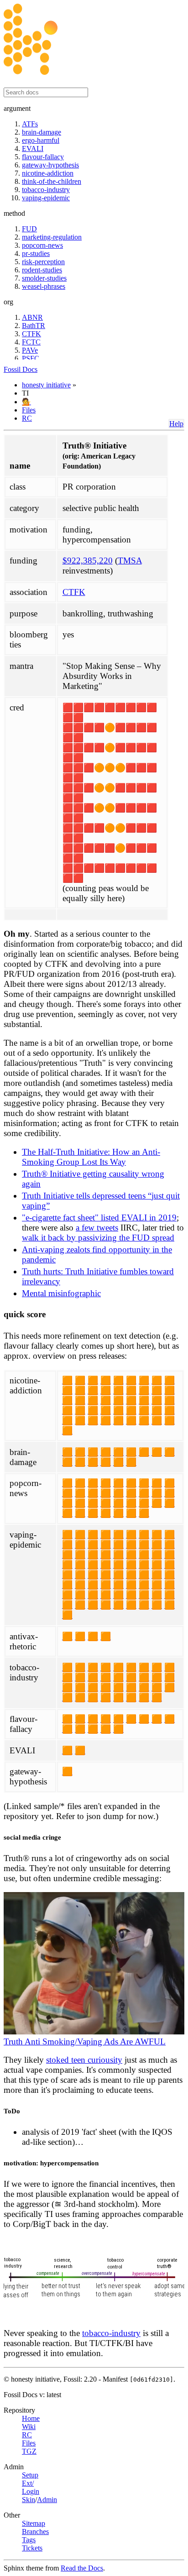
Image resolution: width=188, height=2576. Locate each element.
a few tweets (97, 1228)
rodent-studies (42, 270)
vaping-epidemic (46, 198)
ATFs (30, 124)
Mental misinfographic (61, 1293)
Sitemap (34, 2523)
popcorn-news (42, 245)
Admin (47, 2500)
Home (31, 2418)
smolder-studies (44, 278)
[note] (94, 2482)
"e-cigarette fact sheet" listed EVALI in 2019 (99, 1218)
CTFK (31, 334)
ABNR (32, 317)
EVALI (33, 149)
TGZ (29, 2451)
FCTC (31, 342)
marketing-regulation (52, 237)
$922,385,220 (88, 561)
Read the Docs (82, 2568)
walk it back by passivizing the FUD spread (98, 1238)
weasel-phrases (44, 286)
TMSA (130, 561)
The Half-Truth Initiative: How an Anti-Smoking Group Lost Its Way (91, 1157)
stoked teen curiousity (84, 2060)
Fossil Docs (21, 369)
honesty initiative (46, 385)
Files (29, 410)
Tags (29, 2540)
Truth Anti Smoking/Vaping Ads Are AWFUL (85, 2042)
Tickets (32, 2548)
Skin (29, 2500)
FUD (29, 229)
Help (176, 424)
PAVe (30, 350)
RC (27, 418)
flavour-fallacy (43, 157)
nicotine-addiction (48, 173)
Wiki (29, 2427)
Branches (35, 2532)
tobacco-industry (46, 190)
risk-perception (43, 262)
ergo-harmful (41, 140)
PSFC (31, 358)
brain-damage (42, 132)
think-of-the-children (52, 181)
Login (31, 2491)
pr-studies (36, 253)
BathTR (34, 326)
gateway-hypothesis (50, 165)
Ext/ (28, 2483)
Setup (30, 2475)
